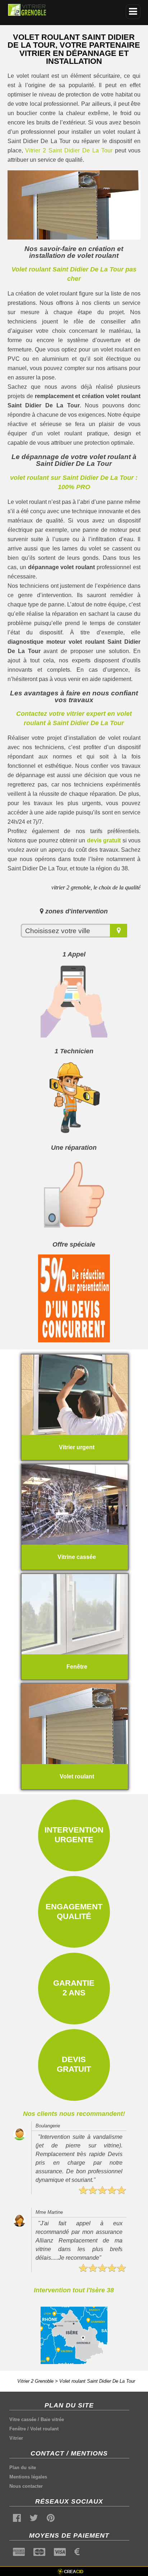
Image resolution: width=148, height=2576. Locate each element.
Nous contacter (26, 2486)
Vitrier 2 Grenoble (35, 2381)
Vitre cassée (23, 2419)
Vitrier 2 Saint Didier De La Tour (69, 150)
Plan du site (23, 2468)
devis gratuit (104, 840)
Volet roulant (44, 2429)
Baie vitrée (52, 2419)
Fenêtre (18, 2429)
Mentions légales (28, 2477)
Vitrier (16, 2438)
